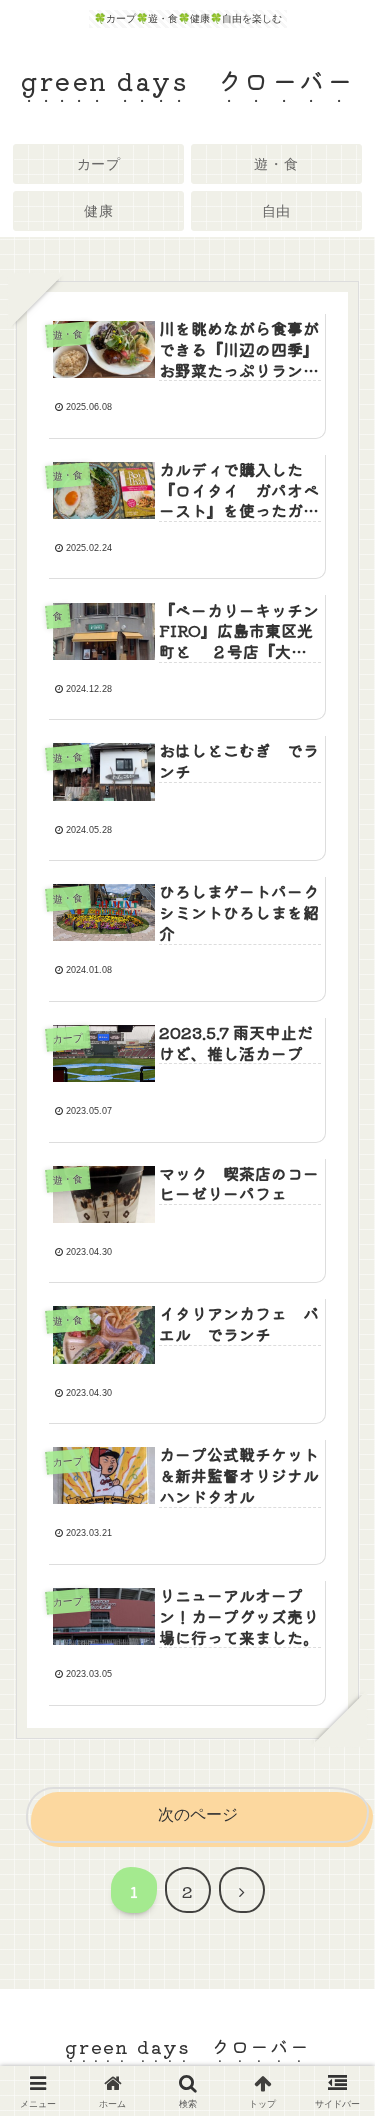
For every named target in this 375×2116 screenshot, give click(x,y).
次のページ (198, 1814)
